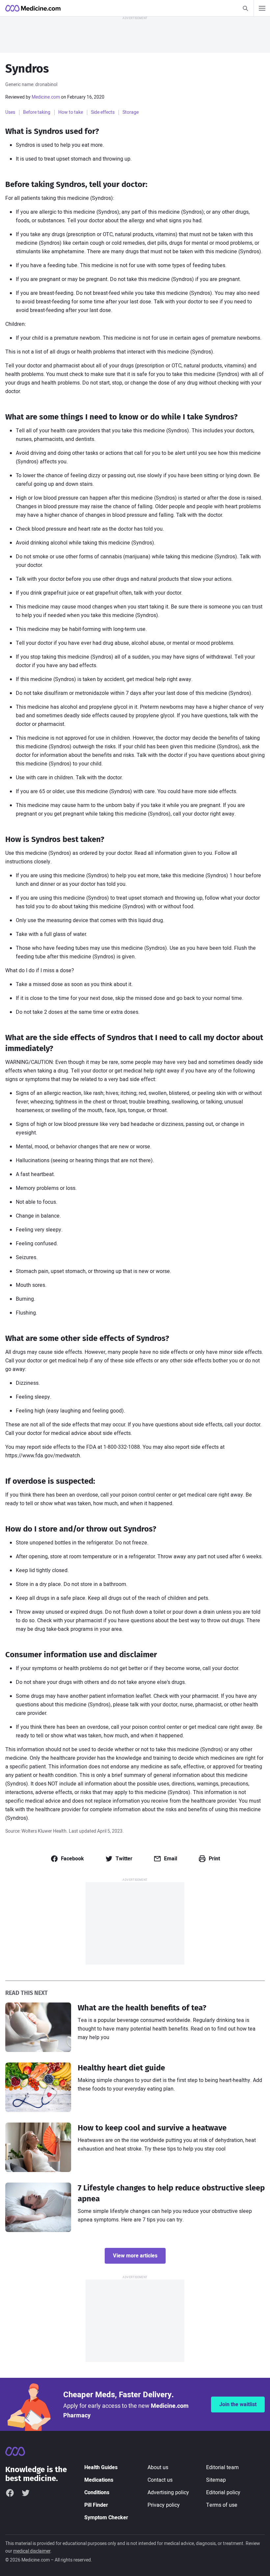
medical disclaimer (32, 2551)
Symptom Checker (106, 2518)
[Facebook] (10, 2493)
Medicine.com (46, 97)
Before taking (37, 112)
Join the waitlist (238, 2405)
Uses (10, 112)
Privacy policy (164, 2505)
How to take (71, 112)
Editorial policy (223, 2493)
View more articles (135, 2256)
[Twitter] (26, 2493)
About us (158, 2467)
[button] (67, 1859)
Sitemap (216, 2480)
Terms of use (222, 2505)
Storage (131, 112)
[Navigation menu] (262, 8)
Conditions (97, 2493)
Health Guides (101, 2467)
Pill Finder (96, 2505)
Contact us (160, 2480)
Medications (99, 2480)
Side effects (103, 112)
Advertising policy (168, 2493)
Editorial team (222, 2467)
